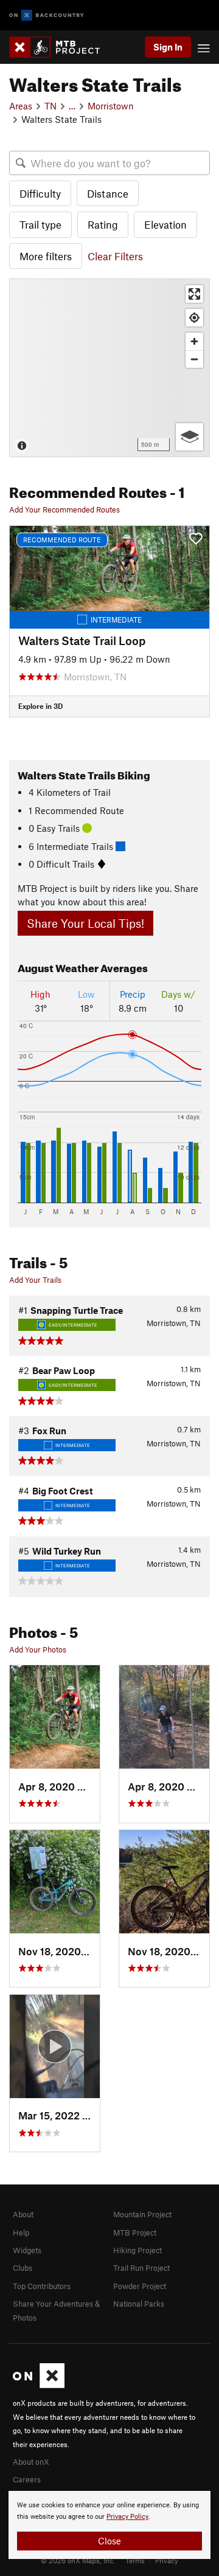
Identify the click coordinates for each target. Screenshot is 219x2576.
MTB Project (135, 2232)
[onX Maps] (39, 2385)
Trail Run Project (141, 2268)
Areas (21, 106)
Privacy (167, 2560)
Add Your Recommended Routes (64, 509)
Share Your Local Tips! (85, 923)
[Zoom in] (194, 341)
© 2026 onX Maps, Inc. (78, 2560)
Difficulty (40, 193)
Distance (108, 193)
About (23, 2214)
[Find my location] (194, 318)
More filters (46, 256)
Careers (27, 2479)
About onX (31, 2462)
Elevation (165, 224)
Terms (135, 2560)
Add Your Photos (38, 1649)
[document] (109, 2525)
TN (50, 106)
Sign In (168, 47)
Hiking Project (137, 2250)
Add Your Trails (35, 1280)
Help (21, 2232)
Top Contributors (42, 2286)
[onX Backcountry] (47, 16)
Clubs (23, 2268)
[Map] (109, 368)
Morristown (111, 106)
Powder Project (140, 2286)
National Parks (139, 2304)
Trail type (40, 224)
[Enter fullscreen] (194, 294)
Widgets (27, 2250)
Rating (103, 224)
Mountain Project (142, 2214)
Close (109, 2541)
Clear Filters (115, 256)
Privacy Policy (127, 2517)
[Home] (61, 47)
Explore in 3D (40, 706)
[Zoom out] (194, 359)
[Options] (189, 437)
